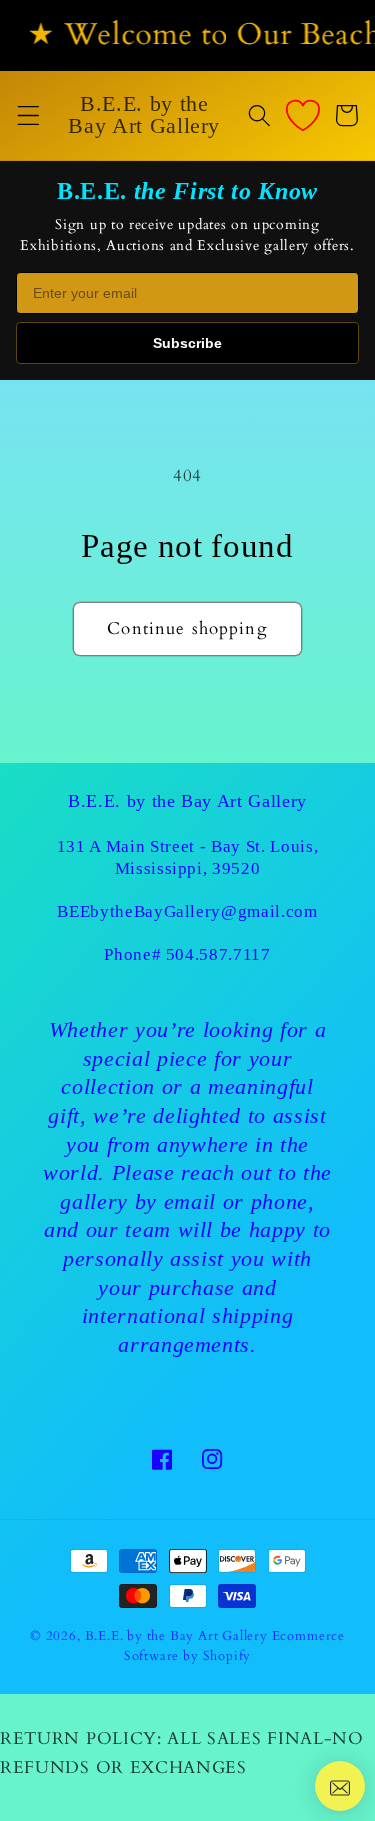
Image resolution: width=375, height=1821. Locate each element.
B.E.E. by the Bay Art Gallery (176, 1636)
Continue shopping (187, 628)
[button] (28, 115)
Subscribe (187, 343)
